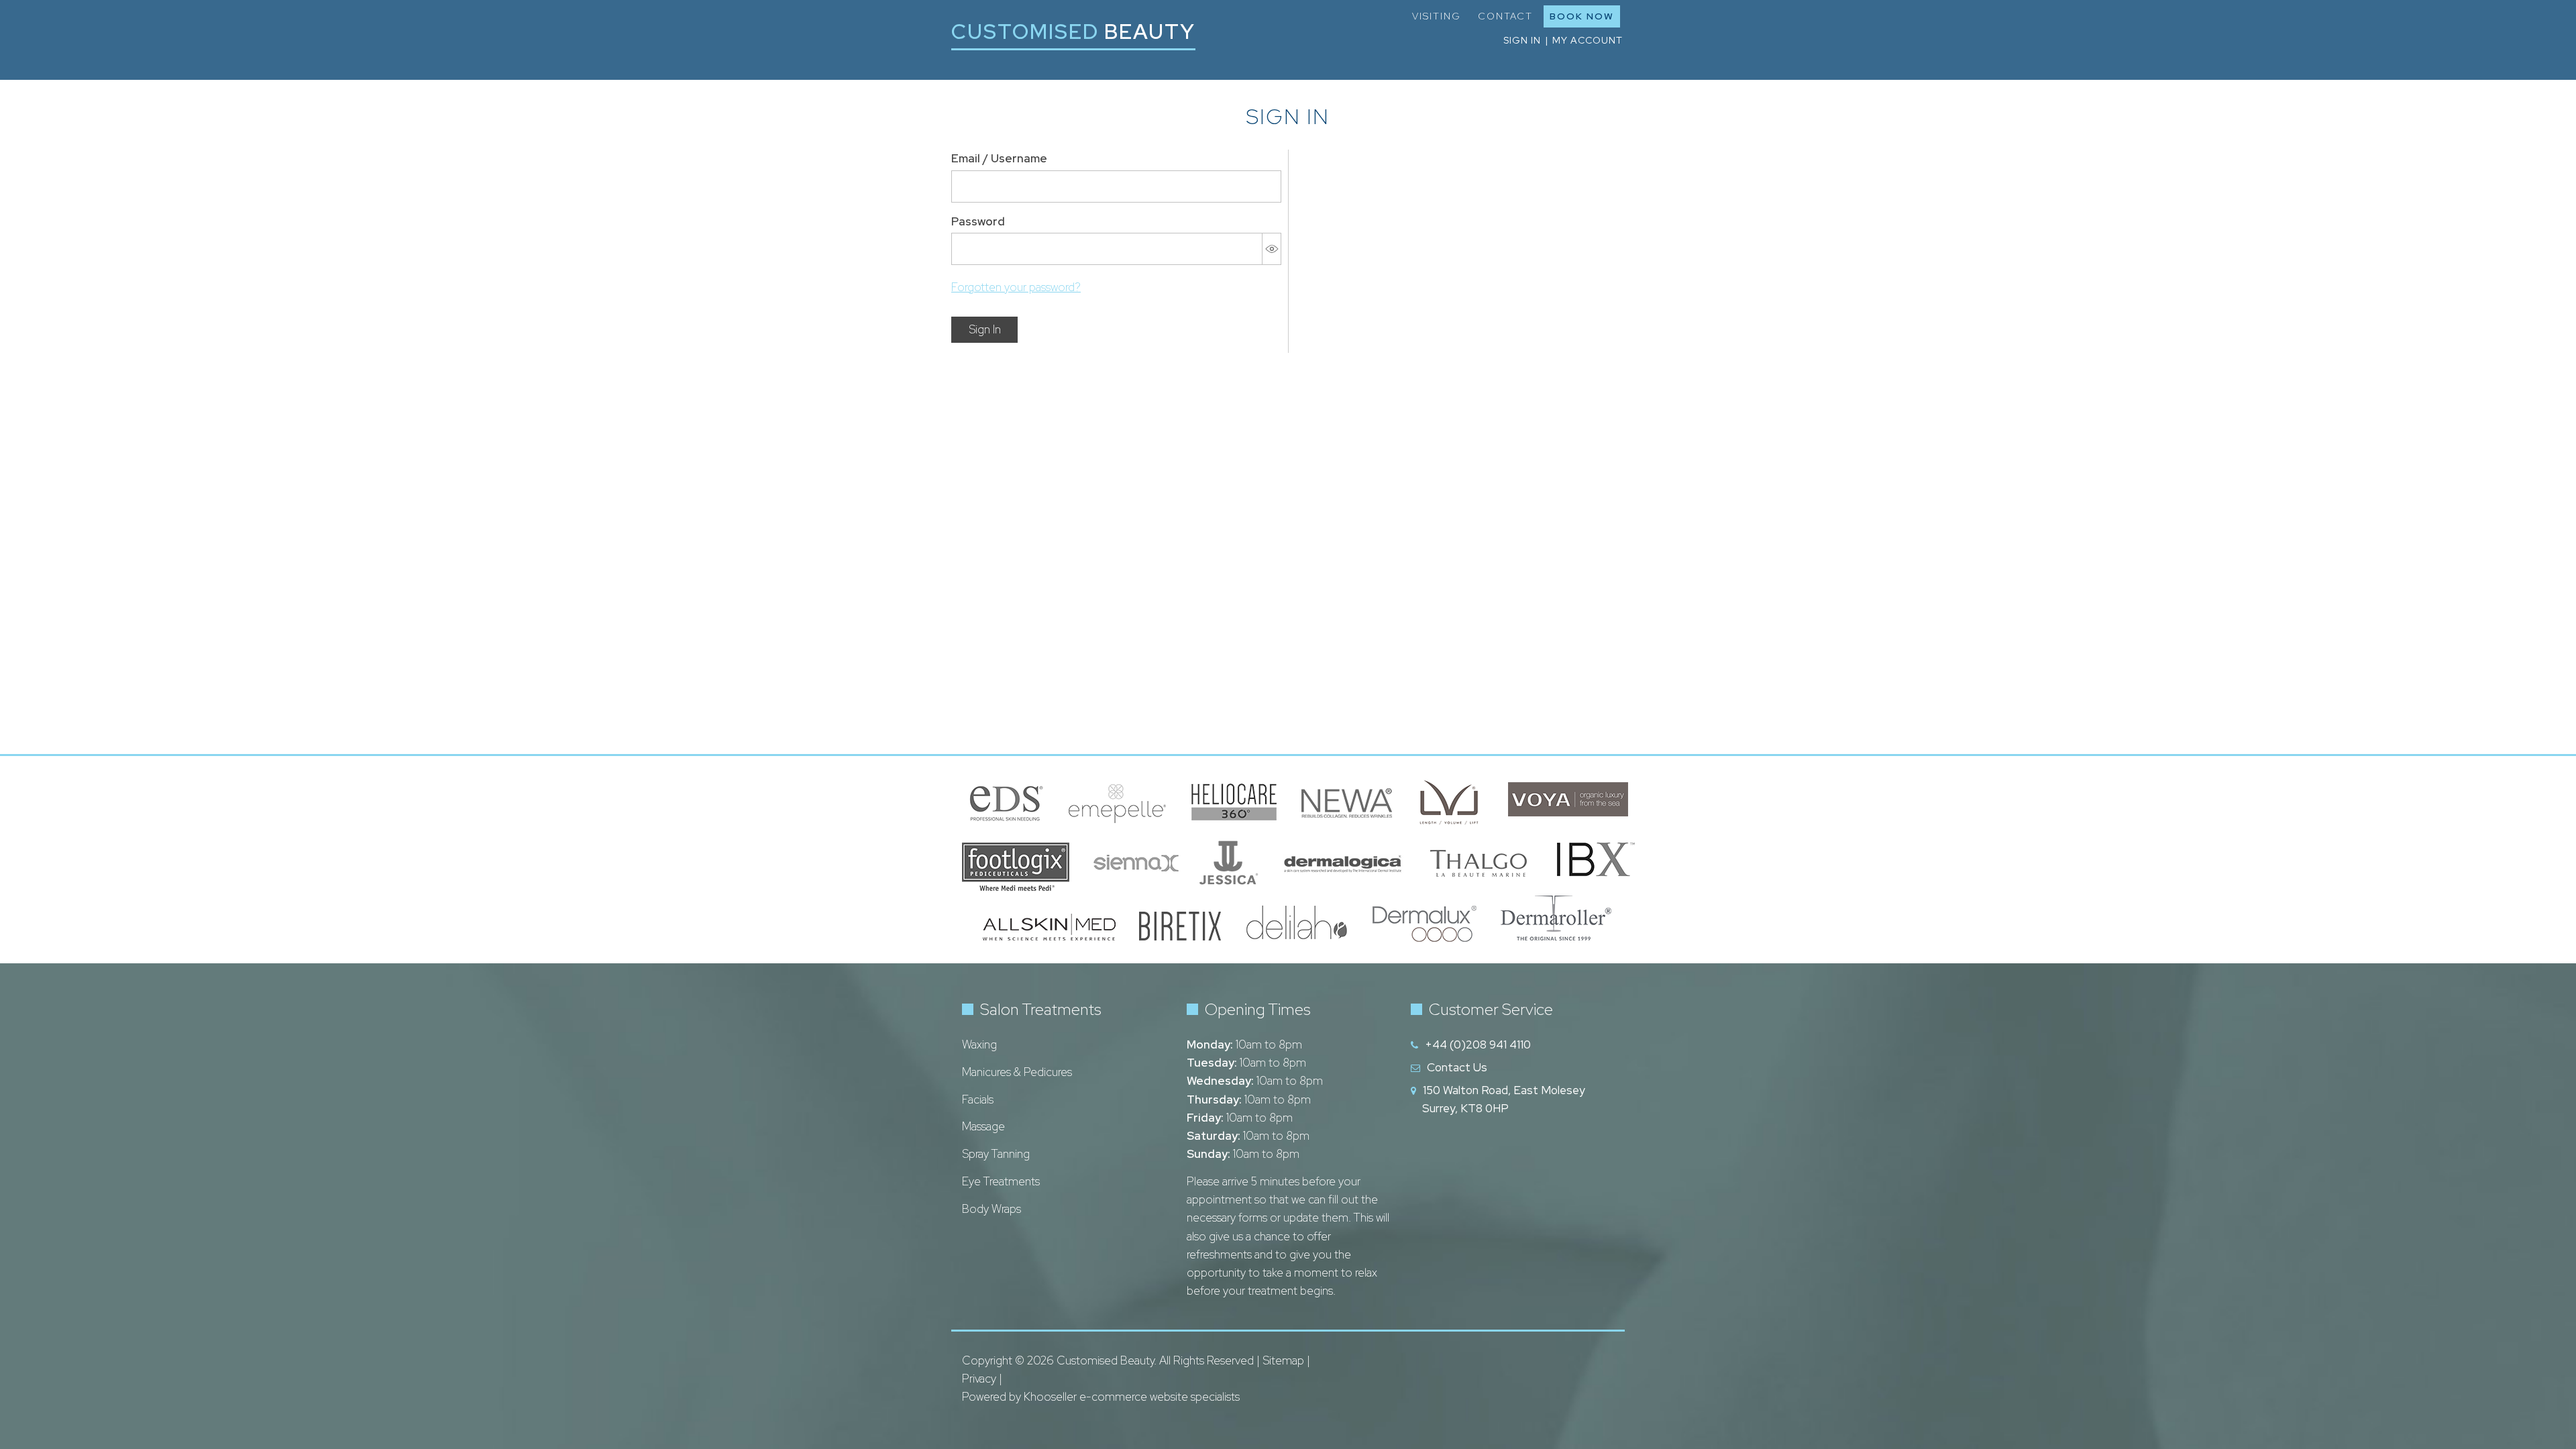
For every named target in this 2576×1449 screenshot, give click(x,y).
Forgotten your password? (1016, 287)
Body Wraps (991, 1209)
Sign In (985, 329)
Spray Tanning (996, 1154)
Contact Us (1457, 1067)
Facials (978, 1099)
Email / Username (999, 158)
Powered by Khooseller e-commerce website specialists (1101, 1397)
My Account (1588, 40)
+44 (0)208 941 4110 (1478, 1044)
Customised (1073, 31)
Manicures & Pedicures (1017, 1072)
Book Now (1582, 16)
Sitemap (1283, 1360)
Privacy (979, 1379)
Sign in (1522, 40)
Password (978, 221)
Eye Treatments (1001, 1181)
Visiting (1437, 16)
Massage (983, 1126)
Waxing (979, 1044)
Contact (1505, 16)
